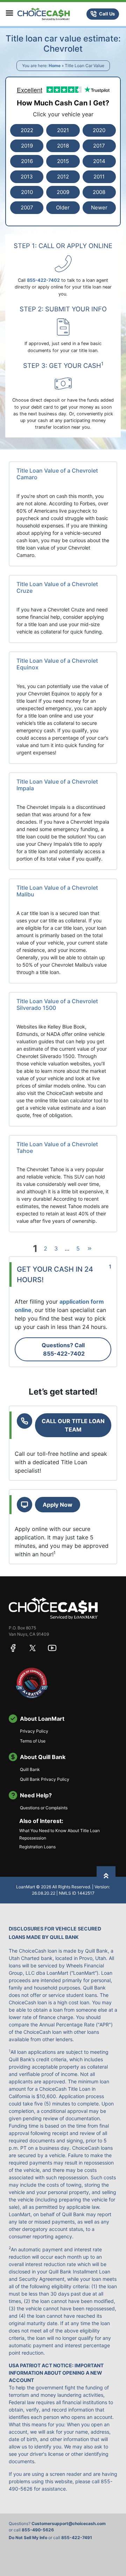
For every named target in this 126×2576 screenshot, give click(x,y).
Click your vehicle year (63, 114)
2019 (27, 146)
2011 (99, 177)
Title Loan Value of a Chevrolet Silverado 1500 (57, 1004)
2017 (99, 146)
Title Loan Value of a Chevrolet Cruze (57, 587)
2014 (99, 161)
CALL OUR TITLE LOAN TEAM (73, 1425)
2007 (27, 207)
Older (63, 207)
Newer (99, 207)
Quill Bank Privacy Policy (45, 1779)
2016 (27, 161)
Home (55, 66)
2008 (99, 192)
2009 (63, 192)
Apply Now (58, 1505)
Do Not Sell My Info (28, 2538)
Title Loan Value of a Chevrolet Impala (57, 785)
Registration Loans (37, 1847)
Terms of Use (33, 1741)
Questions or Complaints (44, 1808)
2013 (27, 177)
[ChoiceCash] (53, 1608)
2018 (63, 146)
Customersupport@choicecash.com (69, 2523)
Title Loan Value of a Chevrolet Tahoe (57, 1147)
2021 (63, 130)
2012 (63, 177)
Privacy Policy (34, 1731)
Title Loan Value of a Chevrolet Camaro (57, 474)
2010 (27, 192)
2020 (99, 130)
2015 (63, 161)
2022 (27, 130)
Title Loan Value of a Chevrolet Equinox (57, 664)
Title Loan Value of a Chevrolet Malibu (57, 891)
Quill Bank (30, 1769)
